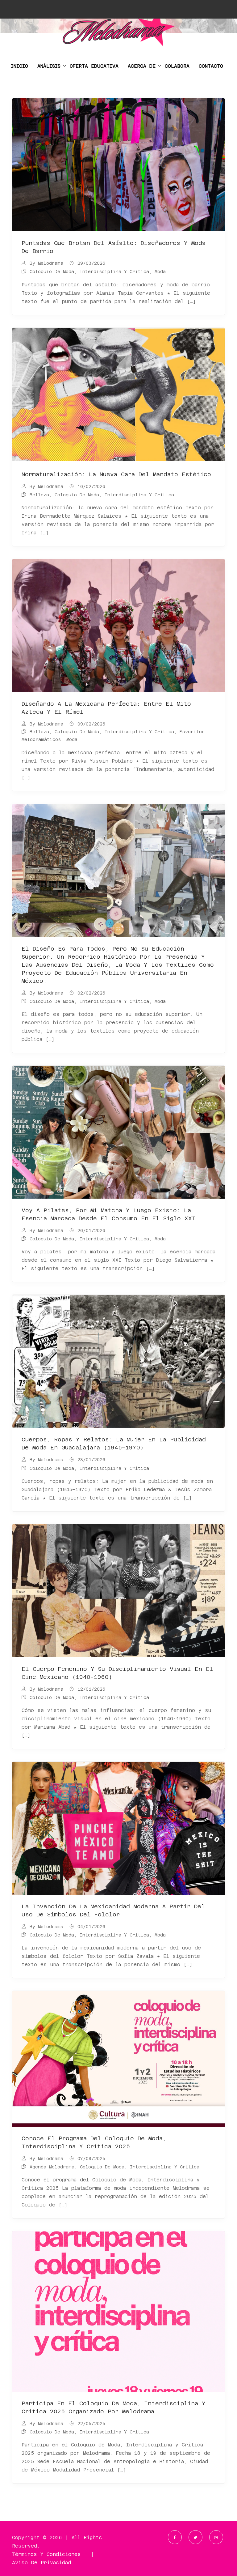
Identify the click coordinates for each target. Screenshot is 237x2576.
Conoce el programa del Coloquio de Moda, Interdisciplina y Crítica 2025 (94, 2142)
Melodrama (51, 263)
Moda (160, 272)
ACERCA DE (142, 66)
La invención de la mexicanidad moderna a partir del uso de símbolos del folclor (113, 1910)
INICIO (19, 66)
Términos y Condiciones (46, 2554)
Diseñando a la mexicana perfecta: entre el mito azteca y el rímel (106, 708)
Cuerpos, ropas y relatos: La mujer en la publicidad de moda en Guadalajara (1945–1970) (114, 1443)
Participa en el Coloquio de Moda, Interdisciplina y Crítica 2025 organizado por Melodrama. (114, 2407)
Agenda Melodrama (52, 2167)
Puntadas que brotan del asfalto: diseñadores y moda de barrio (114, 247)
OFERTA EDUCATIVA (94, 66)
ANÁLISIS (49, 66)
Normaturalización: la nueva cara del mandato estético (116, 474)
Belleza (39, 495)
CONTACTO (211, 66)
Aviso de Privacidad (42, 2563)
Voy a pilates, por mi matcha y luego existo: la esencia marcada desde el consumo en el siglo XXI (109, 1214)
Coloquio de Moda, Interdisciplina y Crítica (89, 272)
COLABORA (177, 66)
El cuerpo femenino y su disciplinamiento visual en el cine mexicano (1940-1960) (117, 1673)
